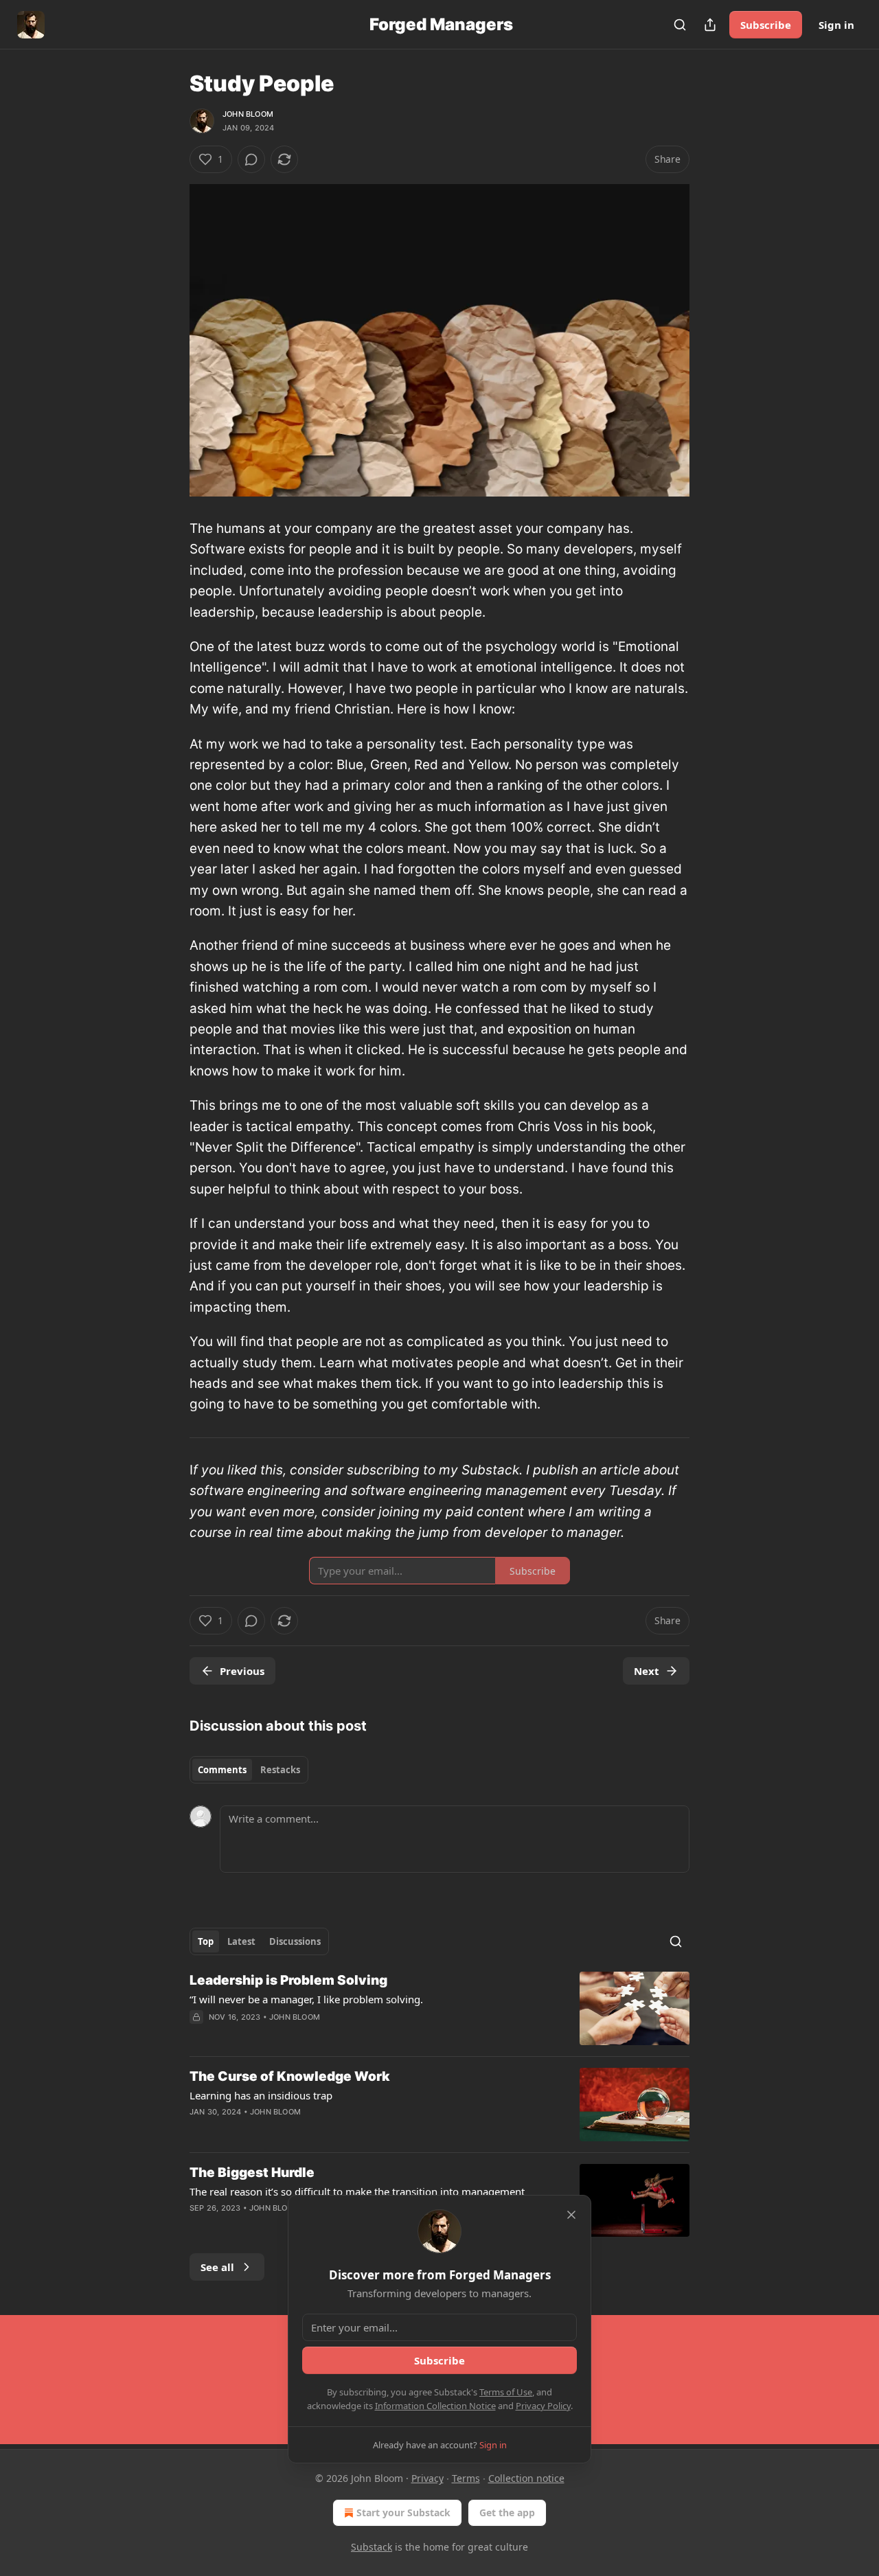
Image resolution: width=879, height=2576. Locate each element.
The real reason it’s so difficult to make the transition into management (357, 2191)
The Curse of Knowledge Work (290, 2076)
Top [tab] (206, 1941)
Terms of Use (506, 2392)
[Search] (680, 25)
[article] (439, 2008)
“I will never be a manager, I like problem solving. (306, 1999)
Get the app (507, 2512)
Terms (466, 2478)
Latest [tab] (241, 1941)
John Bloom (248, 114)
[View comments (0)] (251, 159)
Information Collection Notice (435, 2406)
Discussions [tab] (295, 1941)
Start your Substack (403, 2512)
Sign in (836, 25)
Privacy (427, 2478)
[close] (571, 2215)
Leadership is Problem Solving (288, 1980)
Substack (372, 2547)
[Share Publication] (710, 25)
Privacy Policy (543, 2406)
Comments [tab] (222, 1770)
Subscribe (766, 25)
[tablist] (249, 1770)
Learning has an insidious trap (261, 2095)
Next (647, 1671)
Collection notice (526, 2478)
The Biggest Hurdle (252, 2173)
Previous (242, 1671)
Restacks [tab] (280, 1770)
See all (217, 2267)
